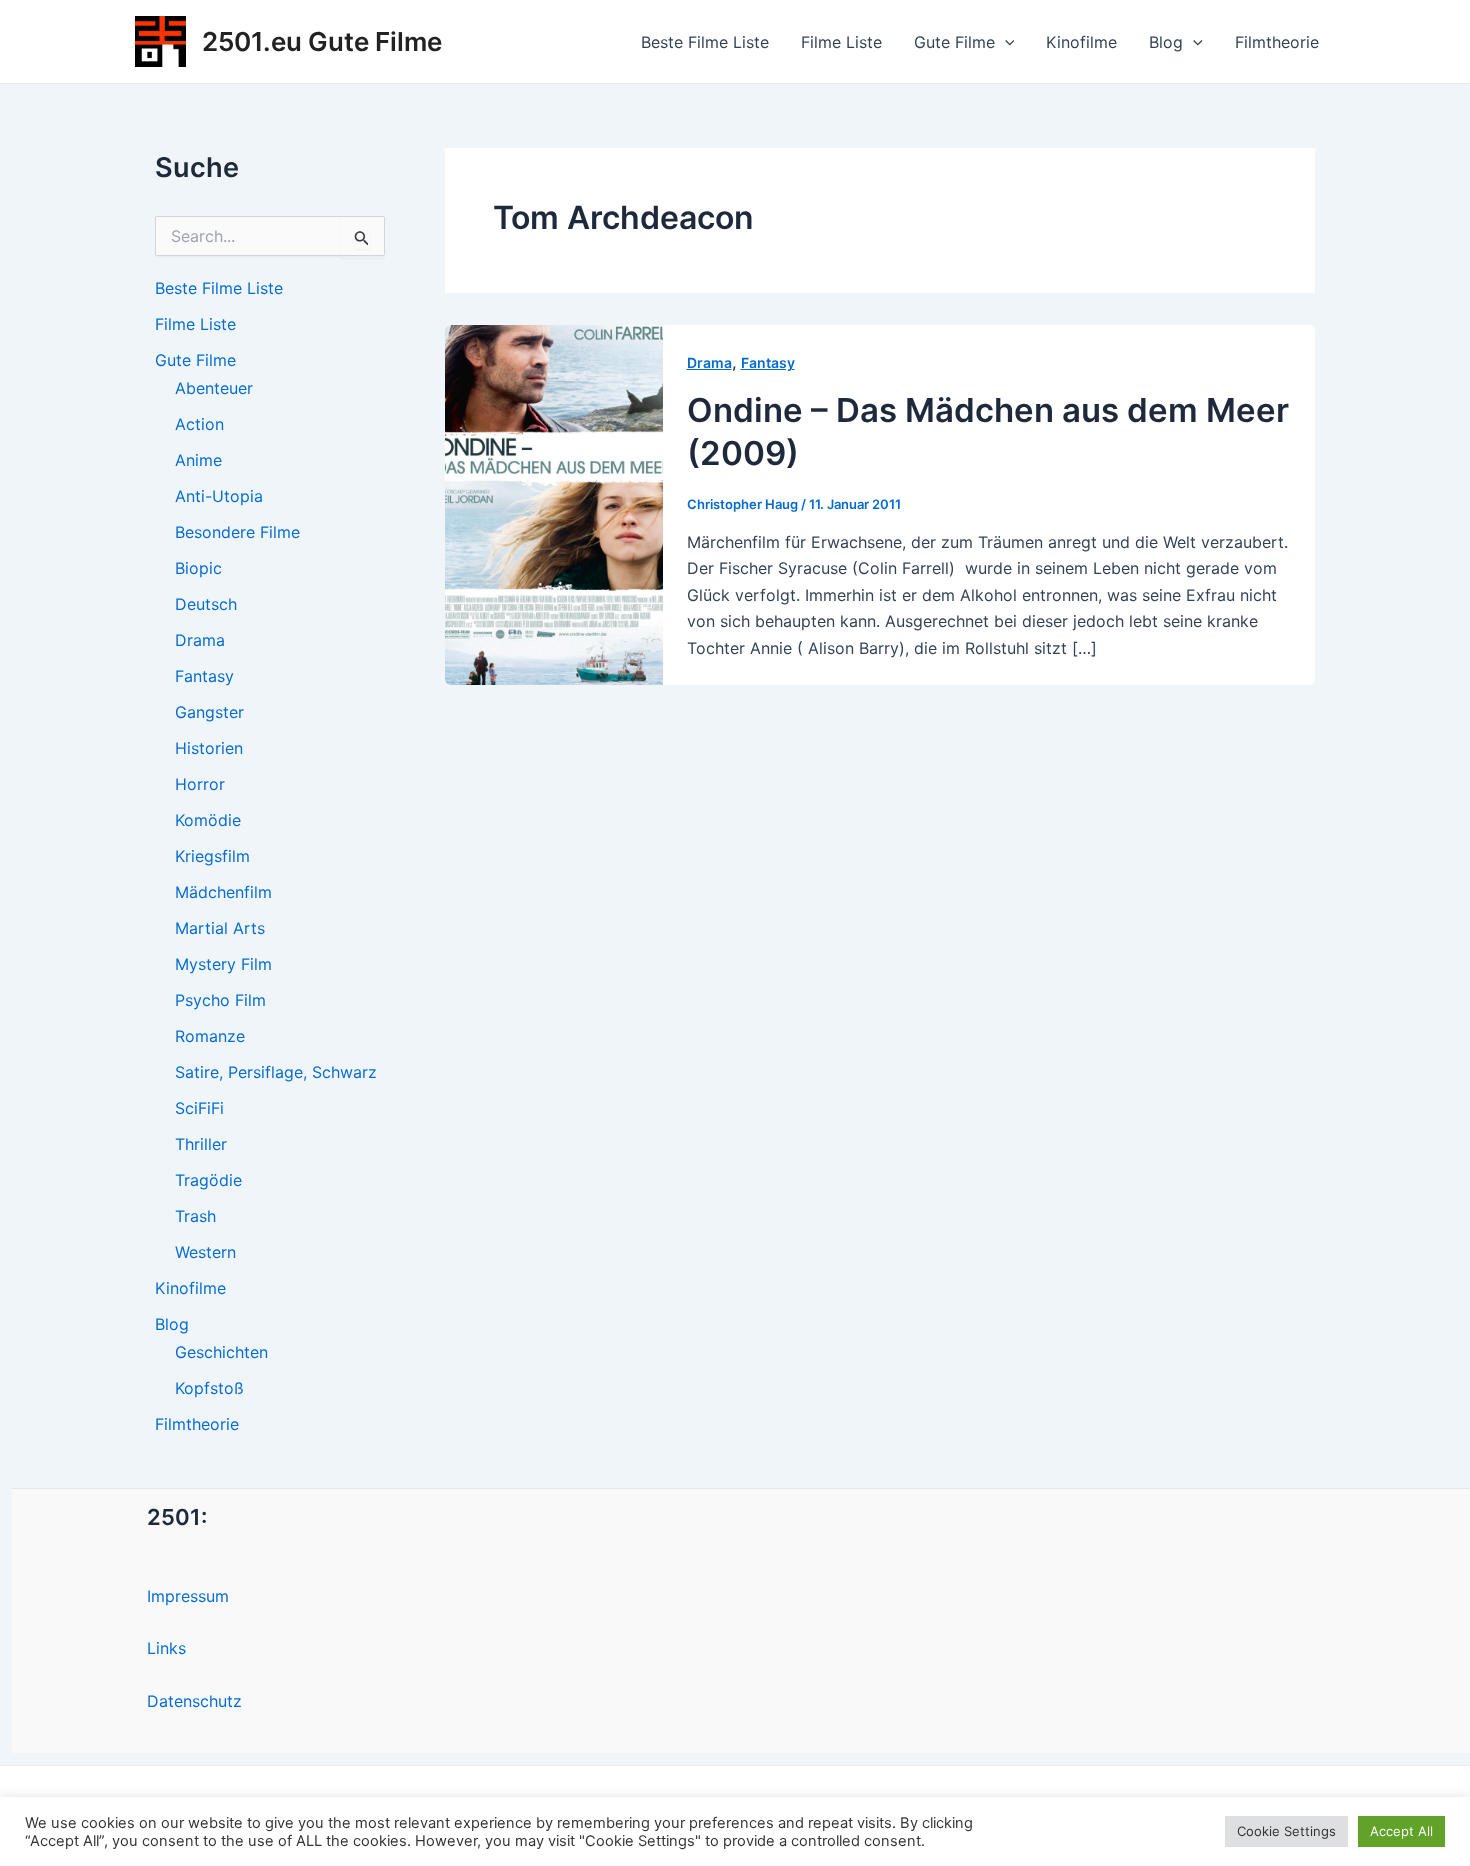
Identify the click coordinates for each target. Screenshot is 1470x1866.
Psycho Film (220, 1000)
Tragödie (208, 1180)
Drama (200, 640)
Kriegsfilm (212, 856)
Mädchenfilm (223, 892)
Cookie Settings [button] (1286, 1831)
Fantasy (204, 676)
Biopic (198, 568)
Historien (209, 748)
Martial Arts (220, 928)
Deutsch (206, 604)
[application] (1005, 42)
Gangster (209, 712)
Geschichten (221, 1352)
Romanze (210, 1036)
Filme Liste (841, 42)
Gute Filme (954, 42)
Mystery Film (223, 964)
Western (205, 1252)
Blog (1166, 42)
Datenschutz (194, 1701)
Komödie (208, 820)
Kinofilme (1081, 42)
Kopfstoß (209, 1388)
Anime (198, 460)
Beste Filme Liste (705, 42)
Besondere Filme (237, 532)
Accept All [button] (1401, 1831)
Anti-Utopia (219, 496)
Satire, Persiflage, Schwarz (276, 1072)
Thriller (201, 1144)
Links (166, 1648)
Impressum (188, 1596)
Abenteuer (214, 388)
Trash (195, 1216)
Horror (200, 784)
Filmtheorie (1277, 42)
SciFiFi (199, 1108)
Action (199, 424)
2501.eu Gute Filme (322, 41)
